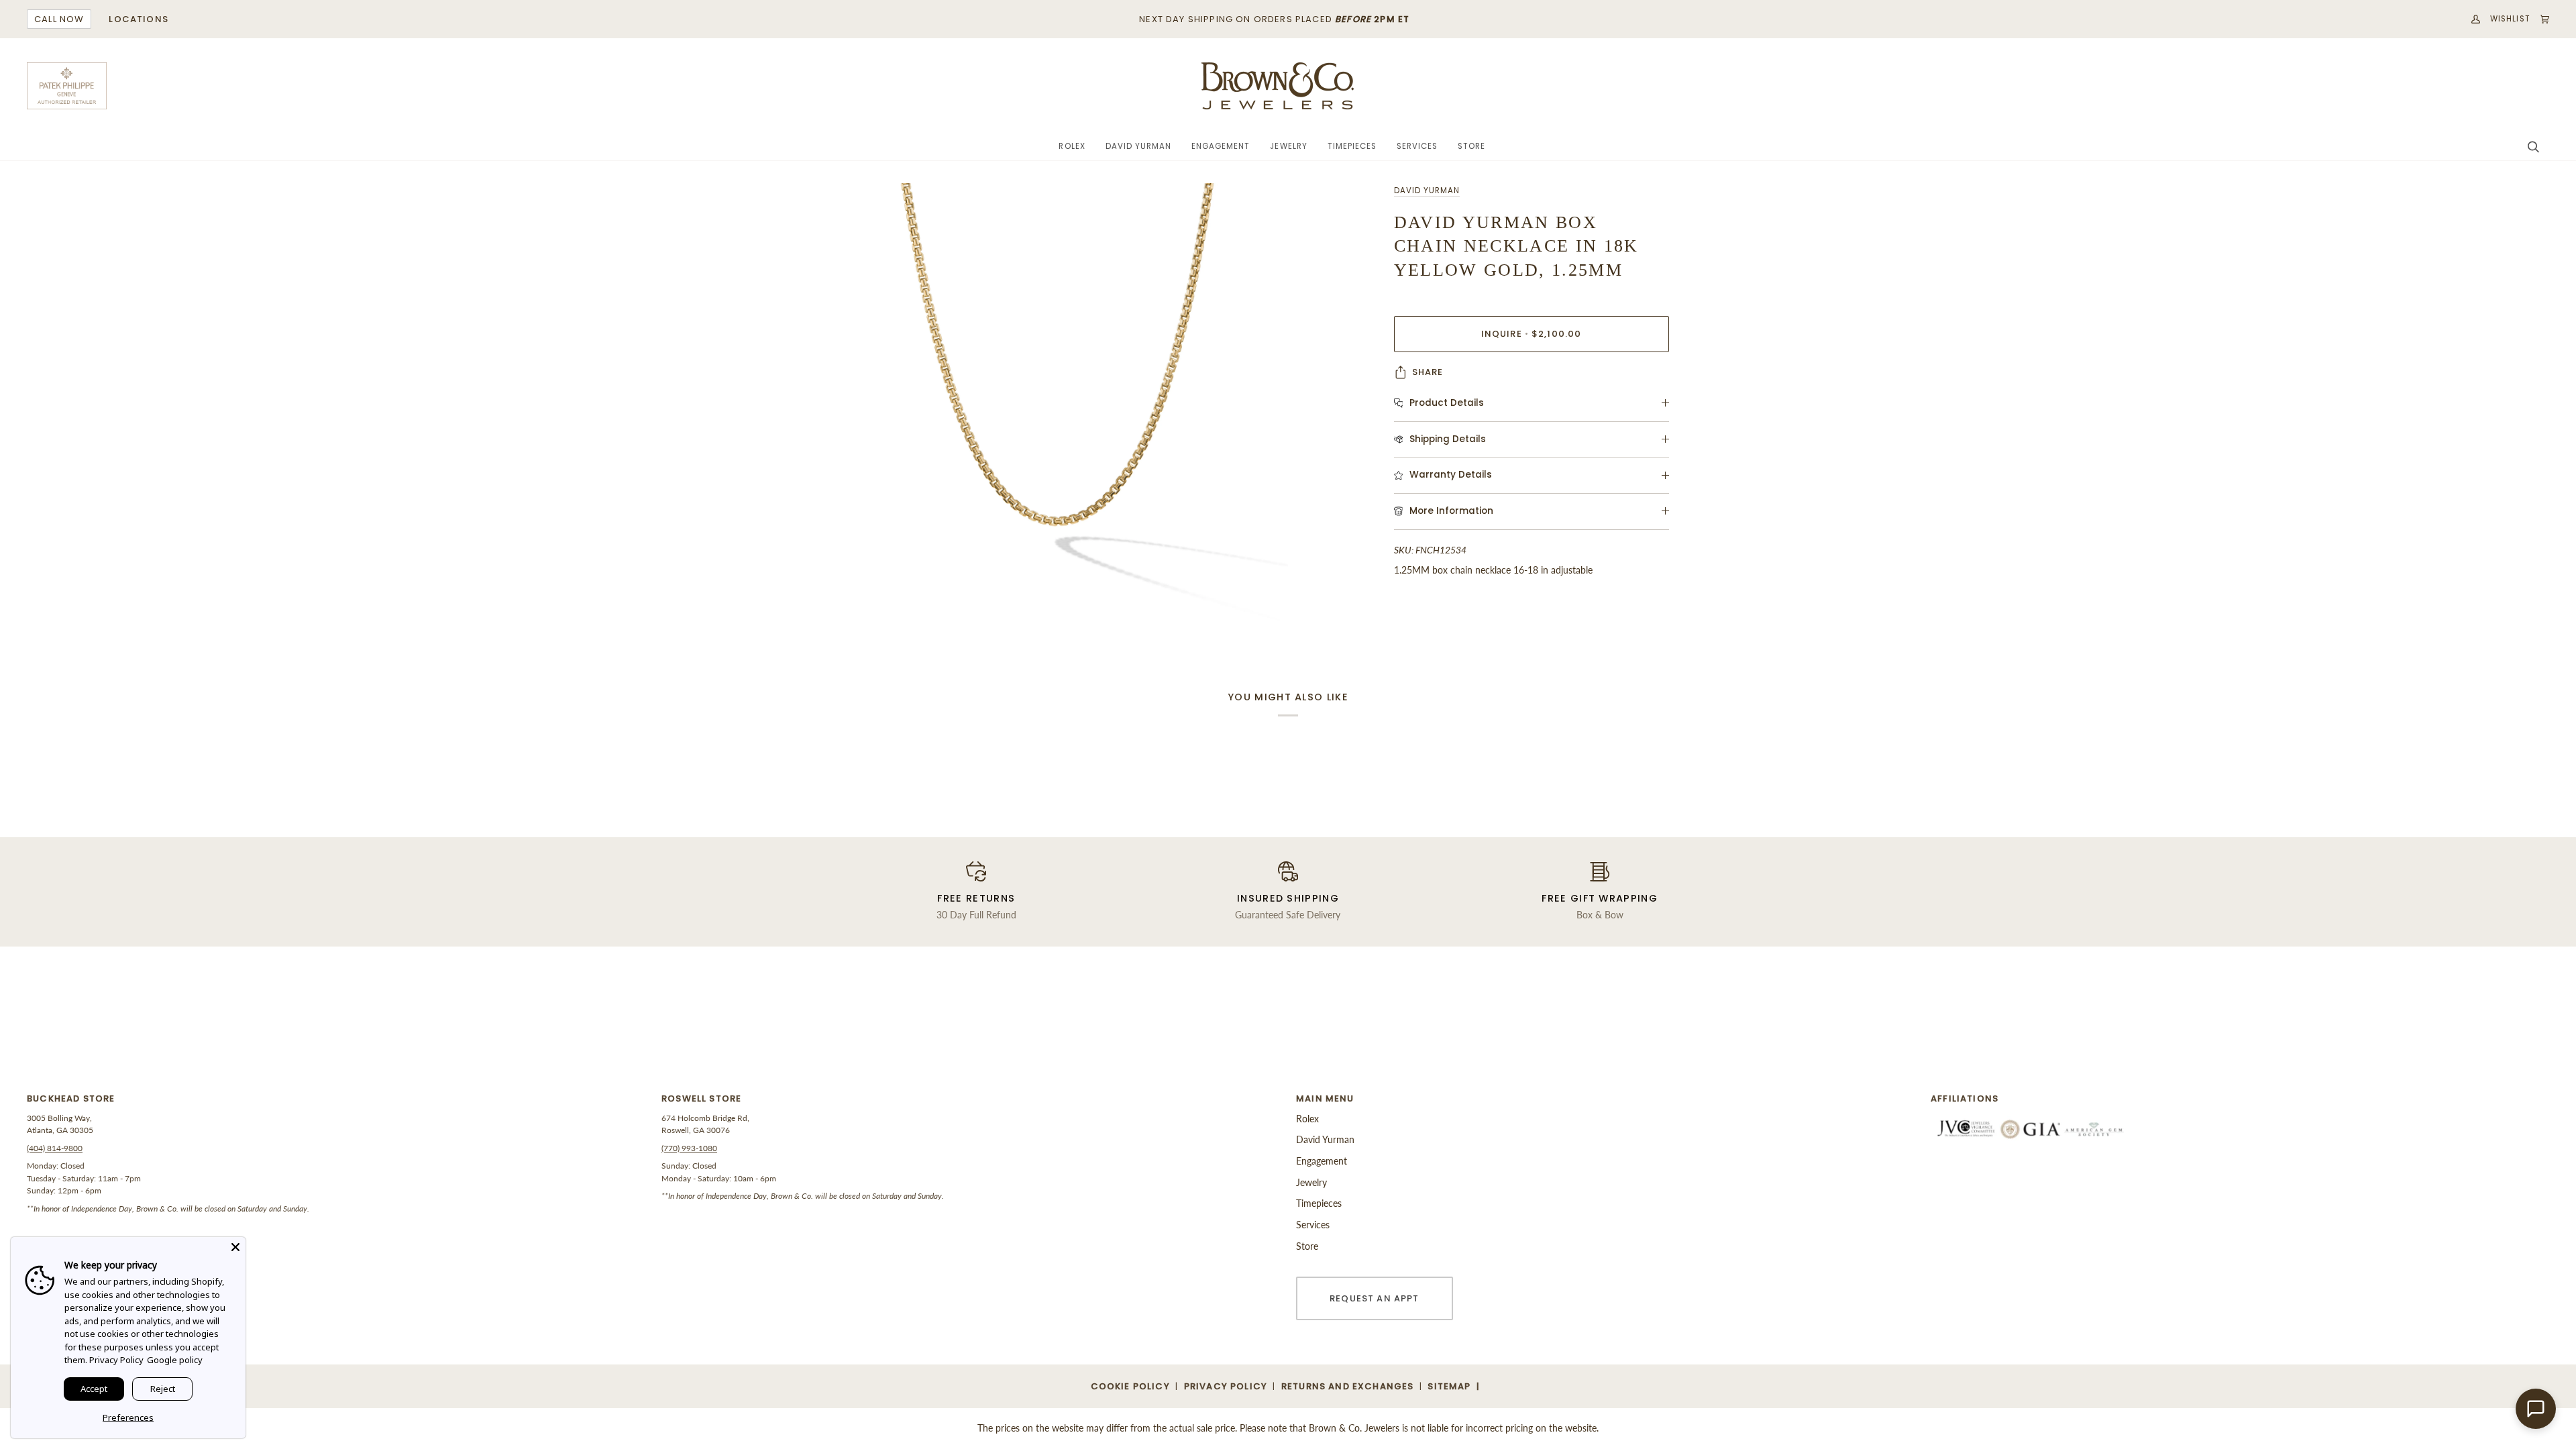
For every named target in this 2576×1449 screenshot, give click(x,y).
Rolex (1307, 1119)
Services (1313, 1225)
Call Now (59, 19)
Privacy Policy (116, 1360)
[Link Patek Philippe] (67, 86)
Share (1428, 372)
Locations (139, 19)
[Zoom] (1058, 413)
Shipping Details (1448, 439)
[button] (1072, 147)
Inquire (1532, 334)
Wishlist (2510, 19)
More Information (1451, 511)
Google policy (175, 1360)
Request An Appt (1375, 1298)
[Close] (235, 1247)
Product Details (1447, 403)
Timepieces (1319, 1203)
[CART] (2540, 19)
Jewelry (1311, 1182)
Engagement (1322, 1161)
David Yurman (1427, 191)
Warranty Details (1451, 475)
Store (1307, 1246)
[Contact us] (2536, 1409)
